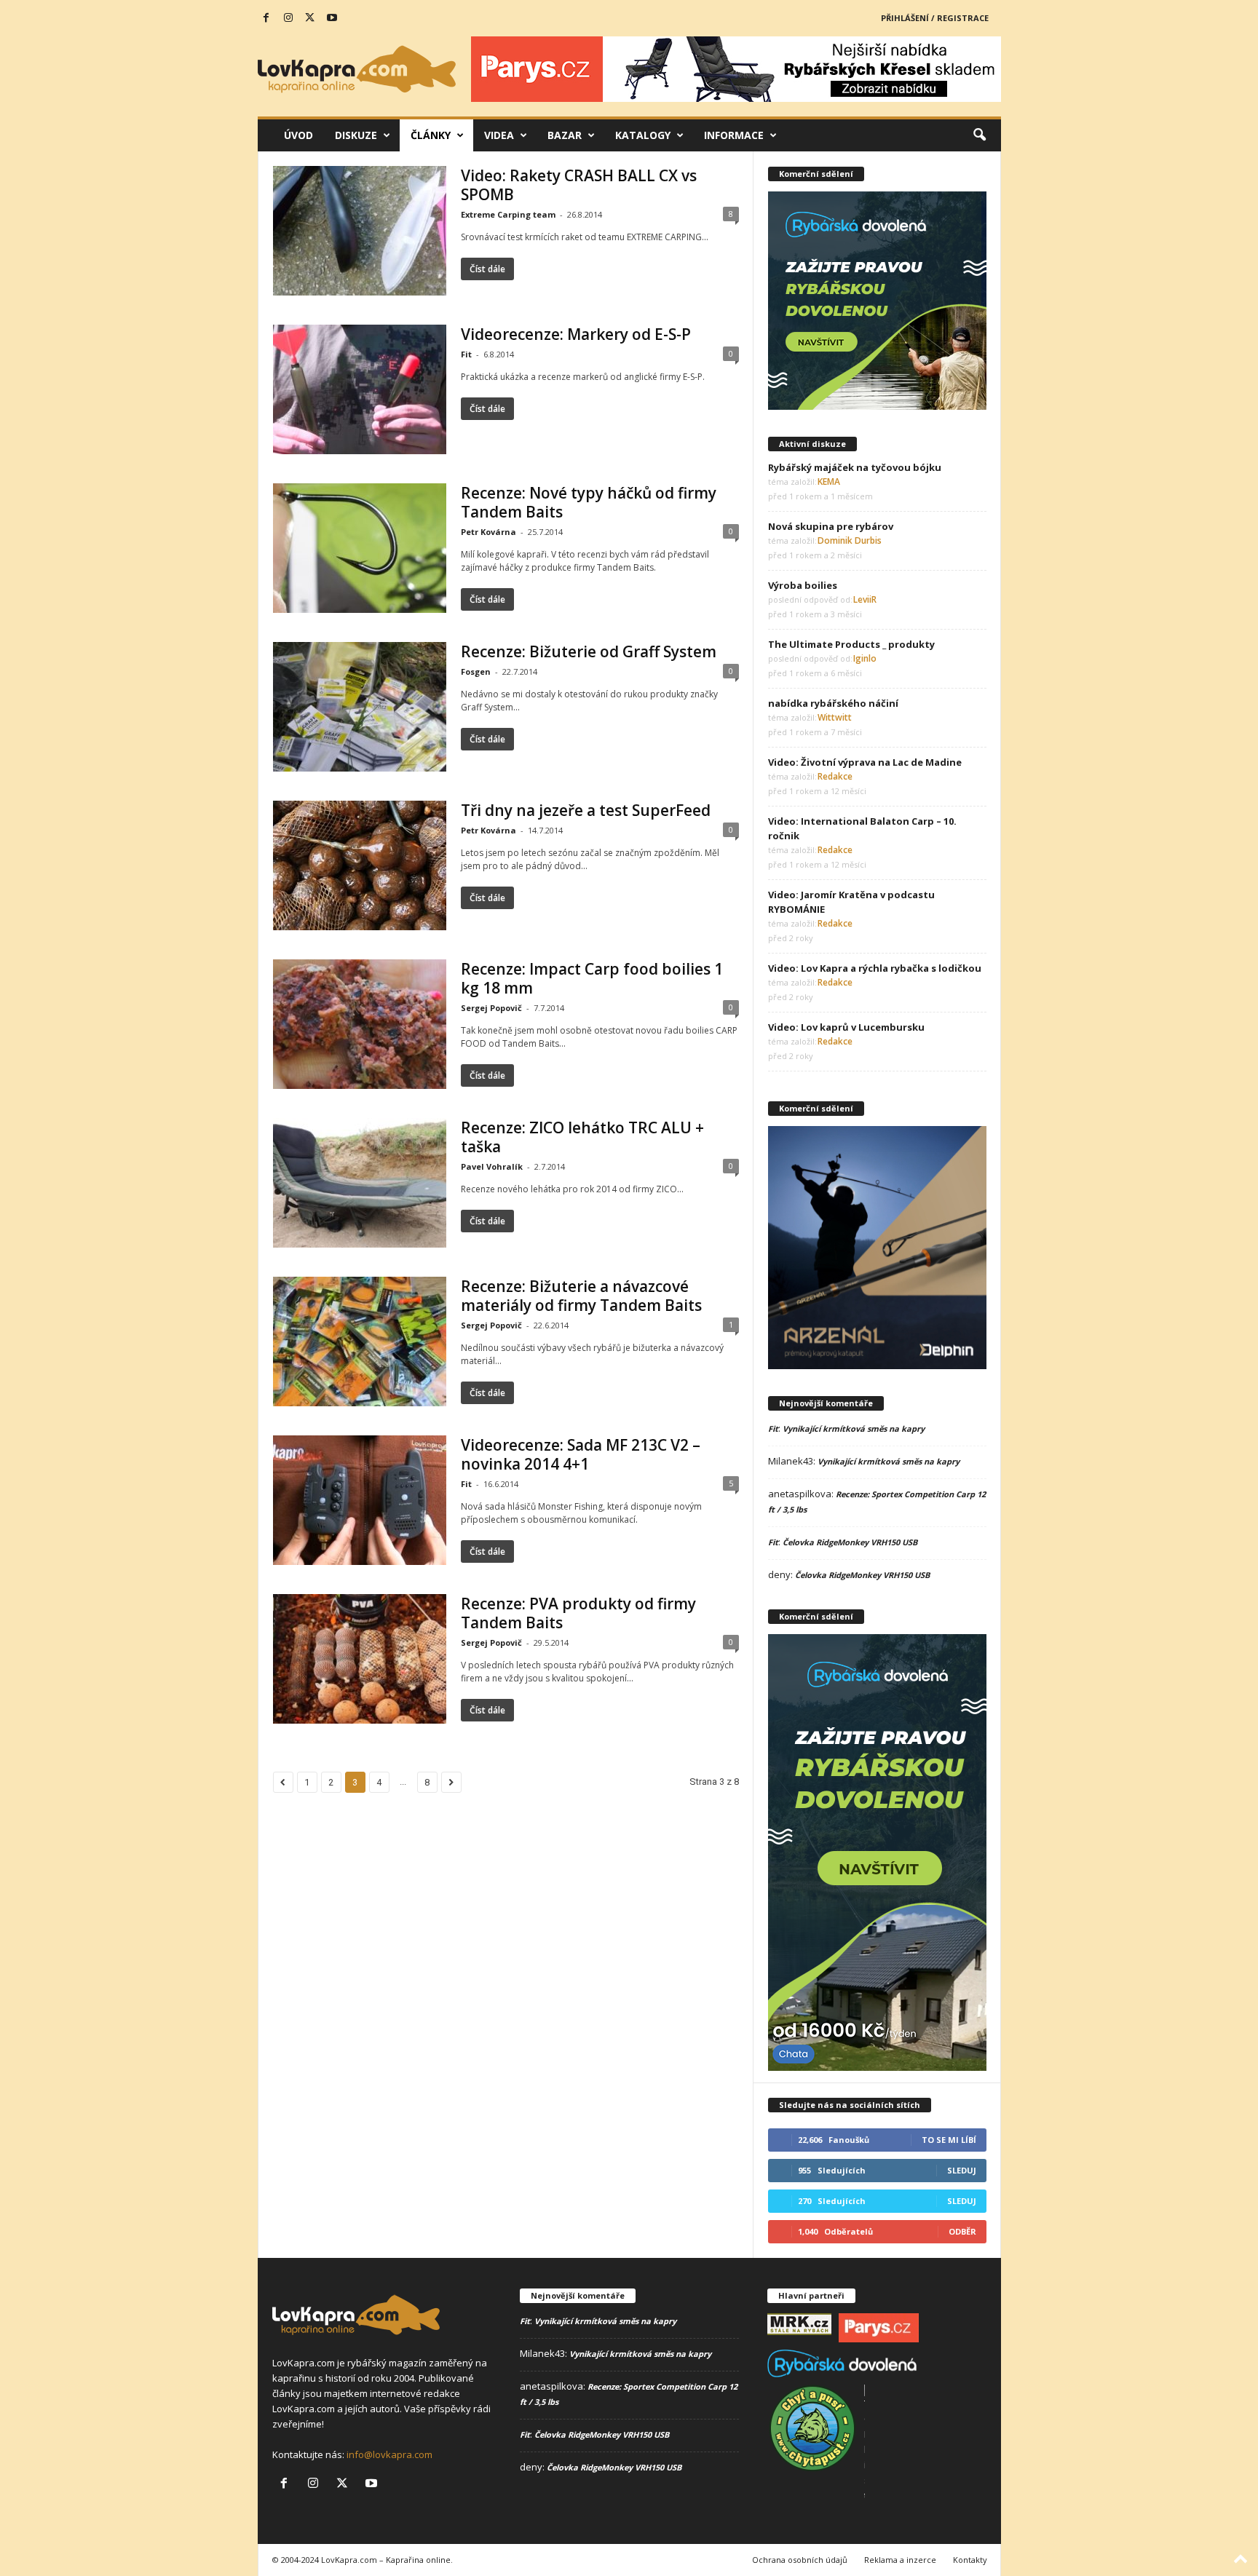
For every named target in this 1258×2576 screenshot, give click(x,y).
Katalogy (643, 135)
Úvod (298, 135)
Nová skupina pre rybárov (831, 526)
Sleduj (962, 2170)
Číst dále (487, 269)
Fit (466, 354)
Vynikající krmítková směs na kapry (854, 1428)
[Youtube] (332, 18)
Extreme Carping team (508, 214)
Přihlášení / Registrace (935, 18)
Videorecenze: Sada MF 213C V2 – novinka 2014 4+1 (581, 1454)
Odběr (962, 2231)
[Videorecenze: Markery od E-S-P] (360, 389)
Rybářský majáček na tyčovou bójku (855, 467)
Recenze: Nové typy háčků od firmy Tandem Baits (589, 502)
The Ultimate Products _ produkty (851, 644)
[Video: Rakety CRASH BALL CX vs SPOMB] (360, 231)
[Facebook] (266, 18)
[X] (310, 18)
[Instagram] (288, 18)
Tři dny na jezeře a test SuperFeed (586, 810)
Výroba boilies (803, 585)
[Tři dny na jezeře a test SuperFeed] (360, 865)
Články (431, 135)
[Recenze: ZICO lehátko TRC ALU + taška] (360, 1183)
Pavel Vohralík (492, 1166)
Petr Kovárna (488, 532)
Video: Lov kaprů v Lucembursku (846, 1027)
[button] (979, 135)
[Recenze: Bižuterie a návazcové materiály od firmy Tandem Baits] (360, 1341)
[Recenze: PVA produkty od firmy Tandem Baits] (360, 1659)
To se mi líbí (949, 2140)
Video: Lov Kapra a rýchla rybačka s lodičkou (875, 968)
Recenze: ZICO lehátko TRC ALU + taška (582, 1137)
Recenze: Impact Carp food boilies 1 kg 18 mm (592, 978)
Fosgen (476, 671)
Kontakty (970, 2560)
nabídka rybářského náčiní (833, 703)
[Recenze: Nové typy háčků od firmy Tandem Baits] (360, 548)
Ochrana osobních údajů (800, 2560)
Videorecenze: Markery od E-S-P (576, 334)
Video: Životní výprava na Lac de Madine (865, 762)
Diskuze (356, 135)
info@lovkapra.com (389, 2454)
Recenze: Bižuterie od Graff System (589, 651)
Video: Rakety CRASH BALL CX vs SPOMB (579, 185)
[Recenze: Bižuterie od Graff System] (360, 707)
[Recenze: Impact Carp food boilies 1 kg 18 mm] (360, 1024)
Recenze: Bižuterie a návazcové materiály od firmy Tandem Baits (581, 1296)
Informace (734, 135)
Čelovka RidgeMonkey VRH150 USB (850, 1542)
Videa (499, 135)
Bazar (565, 135)
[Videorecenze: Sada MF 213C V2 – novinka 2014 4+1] (360, 1500)
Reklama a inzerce (900, 2560)
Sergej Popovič (491, 1008)
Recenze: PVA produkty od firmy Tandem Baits (578, 1613)
